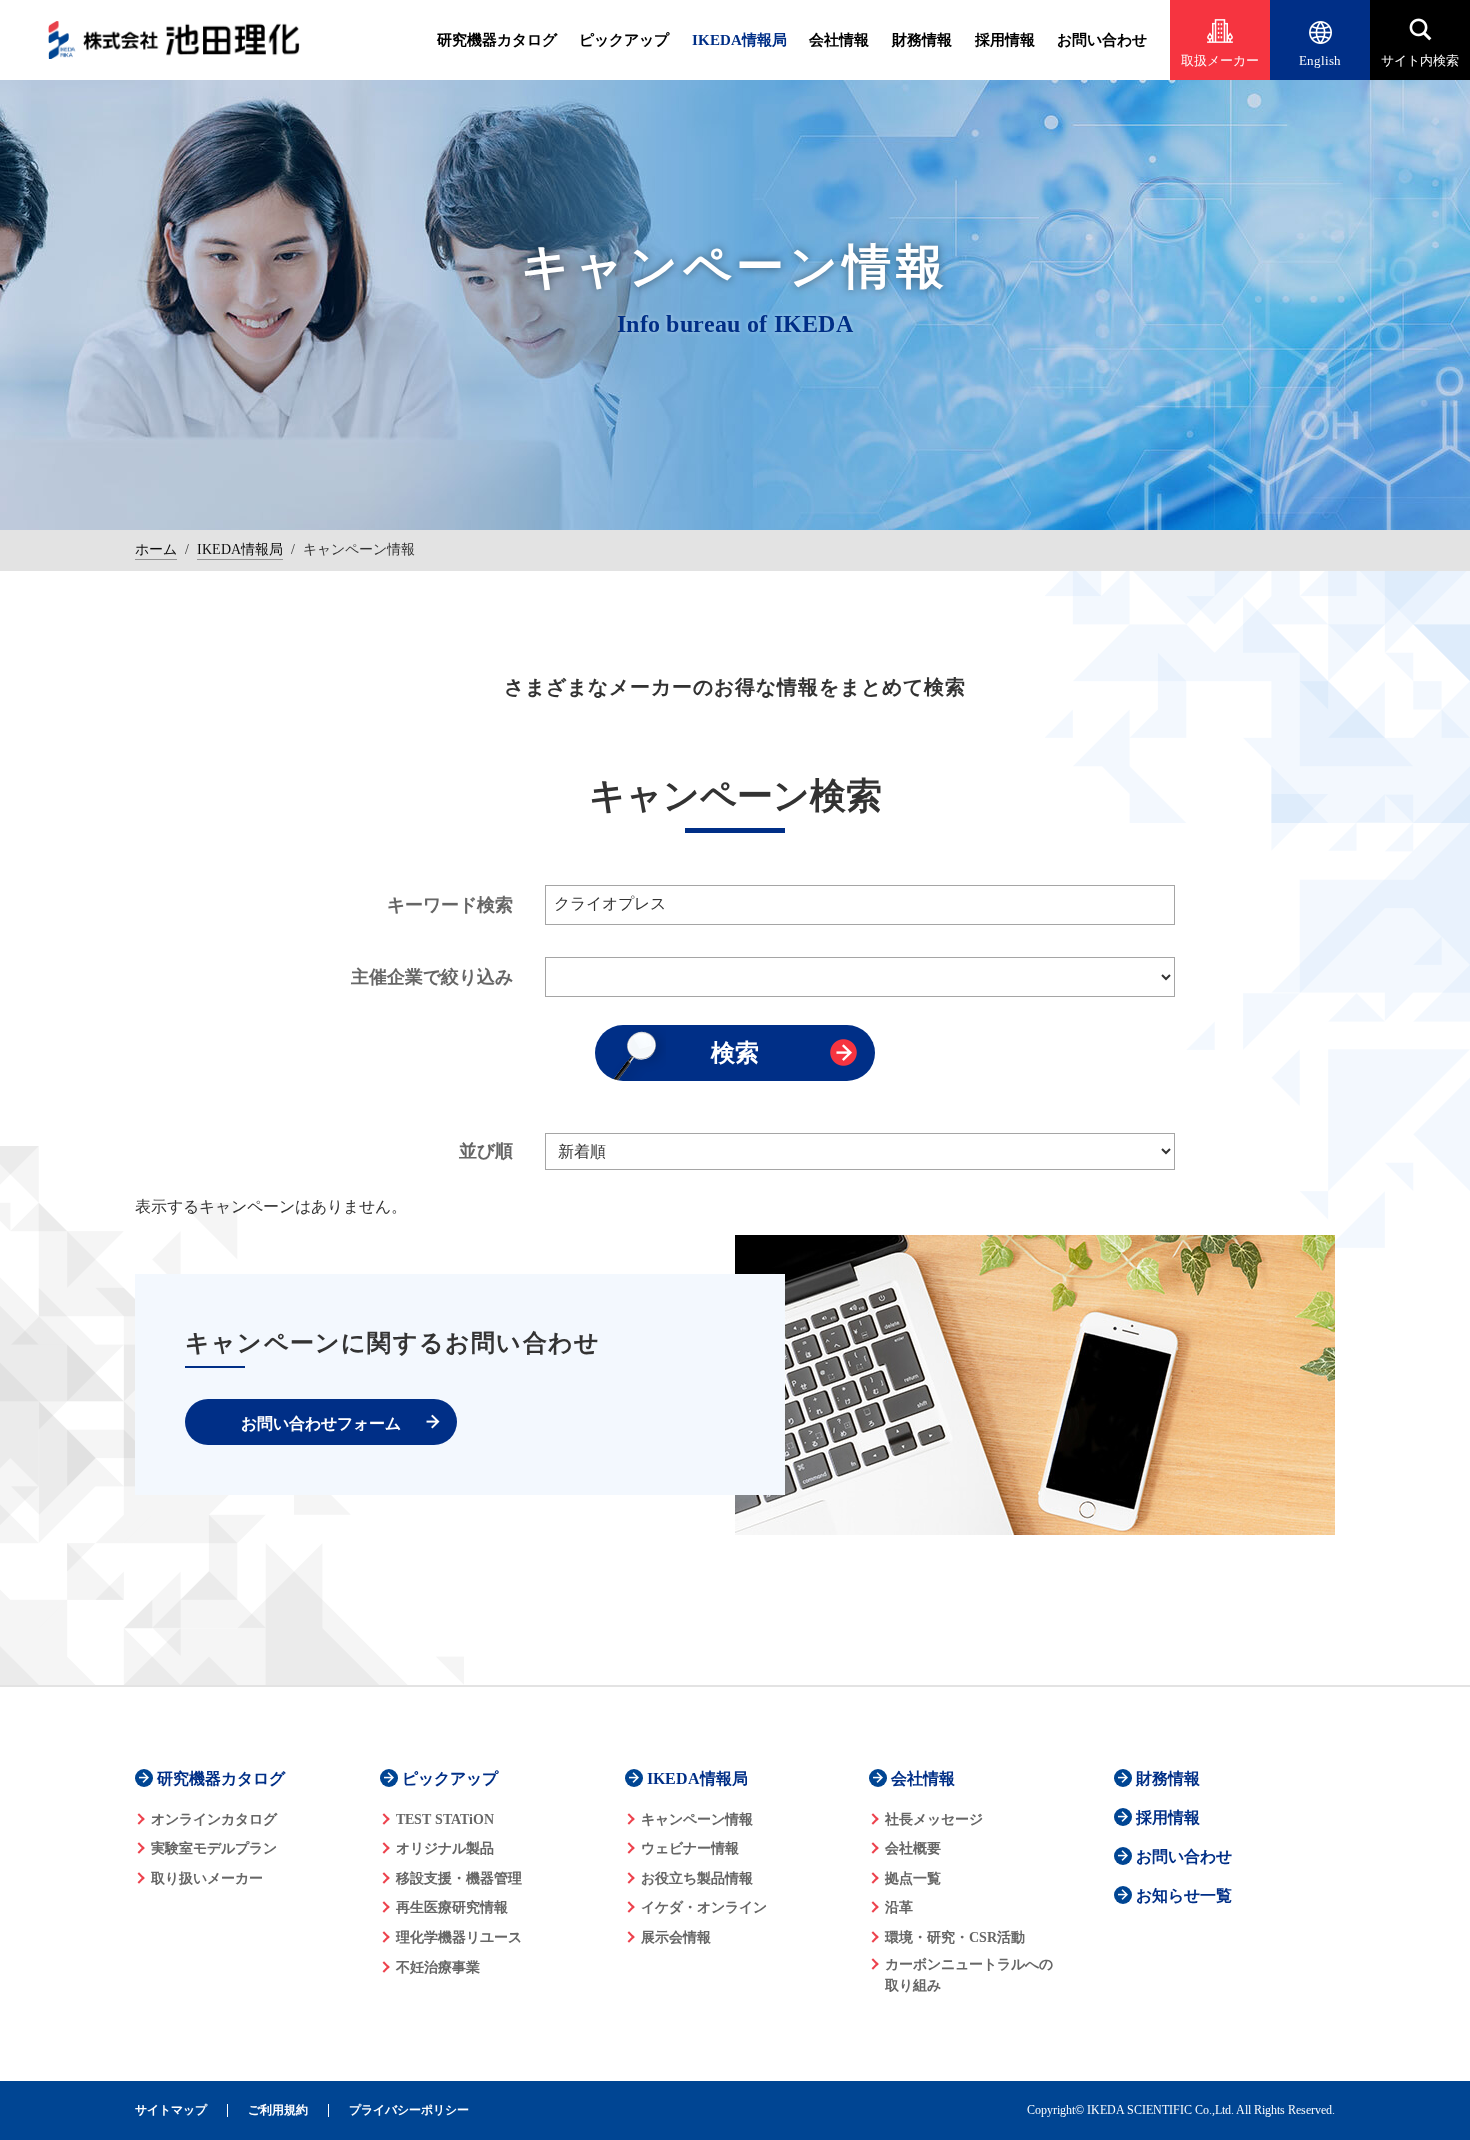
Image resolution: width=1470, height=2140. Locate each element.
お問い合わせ (1102, 40)
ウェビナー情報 (690, 1848)
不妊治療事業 (438, 1967)
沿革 (899, 1907)
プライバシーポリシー (409, 2110)
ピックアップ (624, 40)
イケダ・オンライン (704, 1907)
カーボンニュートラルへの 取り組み (969, 1975)
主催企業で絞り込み (432, 977)
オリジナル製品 (445, 1848)
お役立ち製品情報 (697, 1878)
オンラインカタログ (214, 1819)
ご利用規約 (278, 2110)
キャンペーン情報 (697, 1819)
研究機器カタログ (497, 40)
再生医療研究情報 (452, 1907)
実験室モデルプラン (214, 1848)
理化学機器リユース (459, 1937)
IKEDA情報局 (739, 40)
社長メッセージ (934, 1819)
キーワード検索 (450, 905)
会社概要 (913, 1848)
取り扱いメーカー (207, 1878)
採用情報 (1005, 40)
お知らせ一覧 (1184, 1895)
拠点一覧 (913, 1878)
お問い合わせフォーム (321, 1423)
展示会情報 (676, 1937)
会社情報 (839, 40)
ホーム (156, 549)
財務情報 (922, 40)
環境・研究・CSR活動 (955, 1937)
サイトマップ (171, 2110)
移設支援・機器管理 (459, 1878)
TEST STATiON (445, 1819)
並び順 (486, 1151)
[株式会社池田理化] (174, 40)
